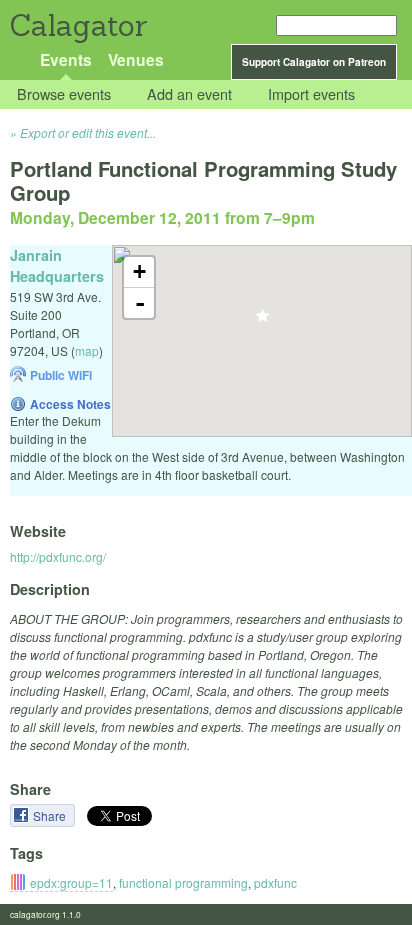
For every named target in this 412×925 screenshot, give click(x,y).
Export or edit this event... (88, 132)
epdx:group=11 (71, 882)
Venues (136, 59)
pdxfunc (275, 882)
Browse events (64, 94)
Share (51, 815)
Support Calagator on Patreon (314, 62)
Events (66, 59)
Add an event (189, 94)
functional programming (183, 882)
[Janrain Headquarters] (262, 321)
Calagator (77, 25)
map (87, 350)
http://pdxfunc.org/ (58, 556)
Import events (311, 94)
